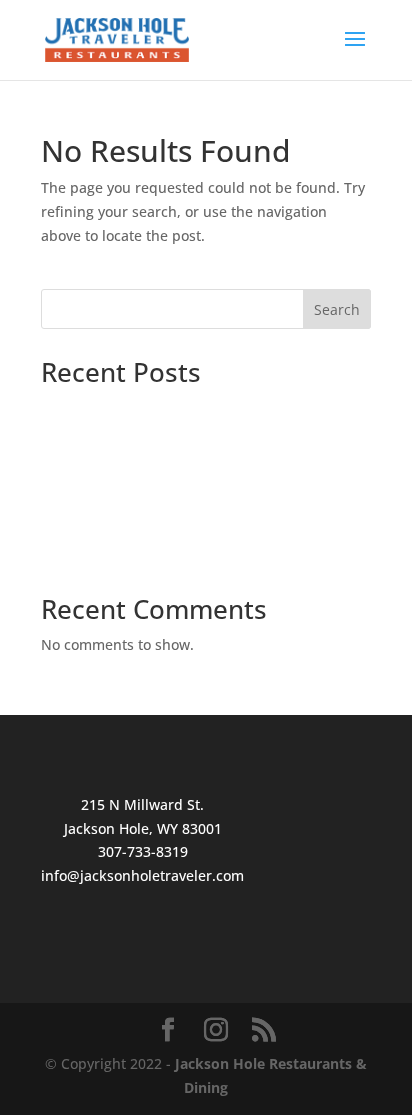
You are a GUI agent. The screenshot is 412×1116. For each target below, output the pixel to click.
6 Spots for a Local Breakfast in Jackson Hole (189, 437)
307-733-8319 (143, 851)
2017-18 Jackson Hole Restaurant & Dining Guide (204, 406)
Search (337, 309)
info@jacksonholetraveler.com (142, 875)
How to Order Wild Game (124, 523)
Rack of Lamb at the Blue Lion (140, 553)
